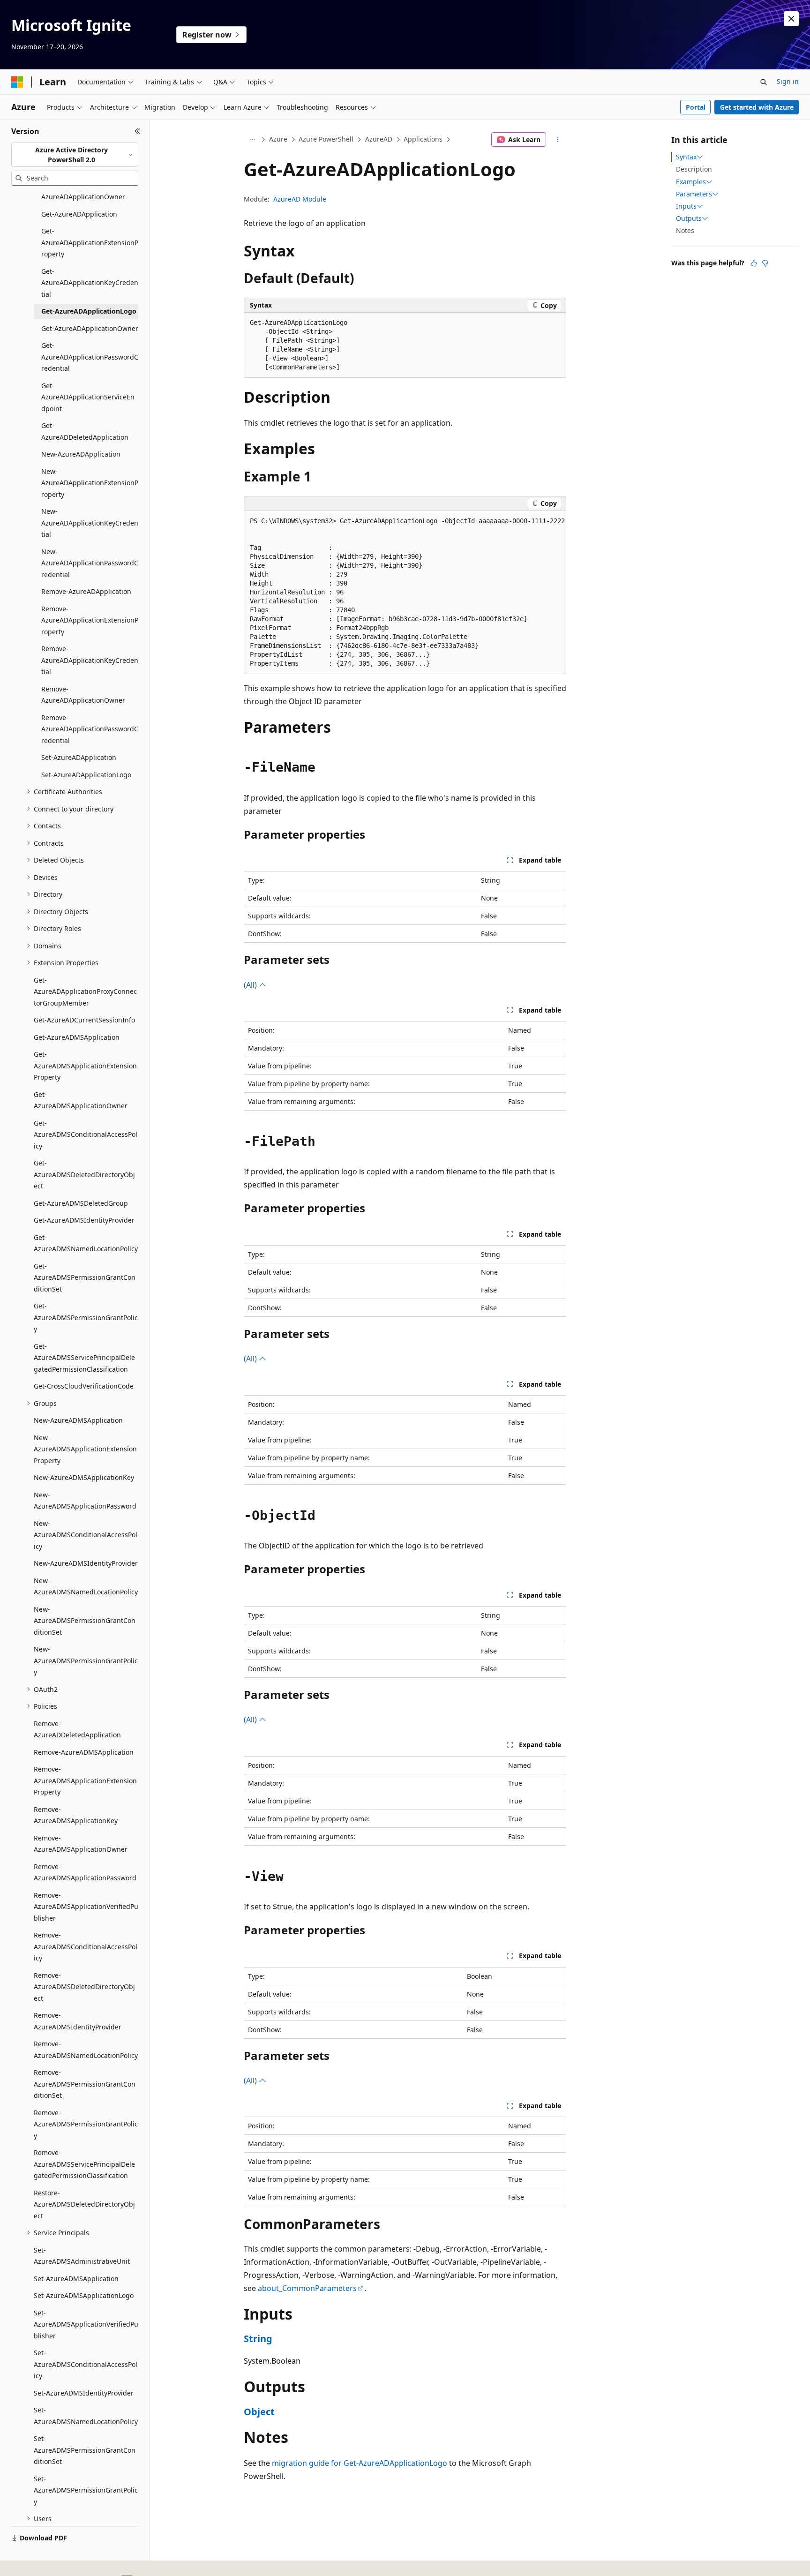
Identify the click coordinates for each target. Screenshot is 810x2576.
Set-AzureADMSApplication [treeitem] (76, 2279)
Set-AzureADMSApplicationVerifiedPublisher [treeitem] (86, 2324)
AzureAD (379, 139)
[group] (405, 593)
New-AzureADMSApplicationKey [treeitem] (84, 1477)
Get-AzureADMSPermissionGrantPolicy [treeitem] (86, 1317)
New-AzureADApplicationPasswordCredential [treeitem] (90, 563)
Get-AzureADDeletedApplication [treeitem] (85, 431)
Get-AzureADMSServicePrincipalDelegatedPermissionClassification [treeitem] (84, 1358)
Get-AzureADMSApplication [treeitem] (77, 1037)
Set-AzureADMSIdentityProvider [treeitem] (84, 2393)
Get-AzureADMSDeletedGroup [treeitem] (81, 1203)
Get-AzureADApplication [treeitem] (79, 214)
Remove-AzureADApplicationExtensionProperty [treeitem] (90, 620)
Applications (423, 139)
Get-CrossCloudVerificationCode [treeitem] (84, 1386)
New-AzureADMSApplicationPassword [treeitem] (85, 1501)
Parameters (694, 194)
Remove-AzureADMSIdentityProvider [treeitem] (78, 2021)
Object (259, 2412)
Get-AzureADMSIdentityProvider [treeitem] (84, 1220)
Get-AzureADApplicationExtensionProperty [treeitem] (90, 242)
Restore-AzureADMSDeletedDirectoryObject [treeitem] (84, 2204)
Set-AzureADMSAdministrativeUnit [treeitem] (82, 2256)
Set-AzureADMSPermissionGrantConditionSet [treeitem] (85, 2450)
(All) (251, 985)
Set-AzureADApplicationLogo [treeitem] (86, 775)
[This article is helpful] (754, 263)
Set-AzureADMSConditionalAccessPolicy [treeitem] (86, 2364)
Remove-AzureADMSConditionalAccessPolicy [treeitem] (86, 1946)
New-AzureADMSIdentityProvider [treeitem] (86, 1563)
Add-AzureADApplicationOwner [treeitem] (83, 191)
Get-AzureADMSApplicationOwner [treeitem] (81, 1100)
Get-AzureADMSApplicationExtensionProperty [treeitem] (85, 1066)
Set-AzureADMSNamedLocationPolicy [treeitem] (86, 2416)
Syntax (686, 157)
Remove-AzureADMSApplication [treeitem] (84, 1752)
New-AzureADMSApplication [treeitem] (78, 1420)
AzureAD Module (300, 199)
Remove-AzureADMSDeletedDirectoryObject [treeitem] (84, 1987)
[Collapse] (138, 131)
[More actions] (558, 140)
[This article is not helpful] (765, 263)
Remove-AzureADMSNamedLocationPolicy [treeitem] (86, 2050)
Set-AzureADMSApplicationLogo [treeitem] (84, 2295)
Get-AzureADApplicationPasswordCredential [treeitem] (90, 357)
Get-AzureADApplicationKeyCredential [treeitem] (90, 283)
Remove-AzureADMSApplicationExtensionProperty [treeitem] (85, 1780)
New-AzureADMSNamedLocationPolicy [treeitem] (86, 1586)
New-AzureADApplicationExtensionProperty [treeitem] (90, 483)
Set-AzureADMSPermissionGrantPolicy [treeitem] (86, 2490)
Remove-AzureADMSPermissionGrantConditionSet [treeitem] (85, 2084)
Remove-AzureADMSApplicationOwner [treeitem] (81, 1844)
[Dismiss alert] (791, 19)
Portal (696, 107)
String (258, 2339)
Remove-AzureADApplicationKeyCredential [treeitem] (90, 660)
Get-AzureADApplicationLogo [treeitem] (89, 311)
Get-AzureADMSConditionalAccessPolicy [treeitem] (86, 1134)
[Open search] (764, 82)
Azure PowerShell (326, 139)
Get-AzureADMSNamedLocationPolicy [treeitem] (86, 1243)
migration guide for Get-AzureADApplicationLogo (360, 2463)
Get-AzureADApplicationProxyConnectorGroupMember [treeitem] (85, 991)
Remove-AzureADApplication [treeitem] (86, 591)
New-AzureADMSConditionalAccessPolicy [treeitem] (86, 1535)
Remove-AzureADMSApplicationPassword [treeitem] (85, 1872)
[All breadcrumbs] (252, 140)
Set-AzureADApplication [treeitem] (79, 757)
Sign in (788, 81)
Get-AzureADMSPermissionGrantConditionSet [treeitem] (85, 1277)
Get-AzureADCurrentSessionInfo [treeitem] (84, 1020)
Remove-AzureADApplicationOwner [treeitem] (83, 695)
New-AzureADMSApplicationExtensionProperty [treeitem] (85, 1449)
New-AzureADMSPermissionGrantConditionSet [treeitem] (85, 1621)
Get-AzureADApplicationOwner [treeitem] (90, 328)
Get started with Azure (757, 107)
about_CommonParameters (307, 2288)
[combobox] (75, 155)
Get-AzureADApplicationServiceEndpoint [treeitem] (88, 397)
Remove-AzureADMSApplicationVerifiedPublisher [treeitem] (86, 1907)
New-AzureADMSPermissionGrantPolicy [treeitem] (86, 1660)
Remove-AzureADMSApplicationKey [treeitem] (76, 1815)
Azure (278, 139)
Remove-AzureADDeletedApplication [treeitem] (77, 1729)
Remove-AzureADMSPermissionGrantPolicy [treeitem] (86, 2124)
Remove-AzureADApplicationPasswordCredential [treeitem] (90, 729)
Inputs (686, 206)
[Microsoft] (17, 82)
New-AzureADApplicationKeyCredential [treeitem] (90, 523)
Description (694, 169)
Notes (685, 230)
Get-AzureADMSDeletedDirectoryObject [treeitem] (84, 1174)
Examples (691, 182)
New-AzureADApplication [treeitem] (81, 454)
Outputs (689, 218)
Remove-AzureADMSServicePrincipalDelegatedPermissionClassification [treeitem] (84, 2164)
